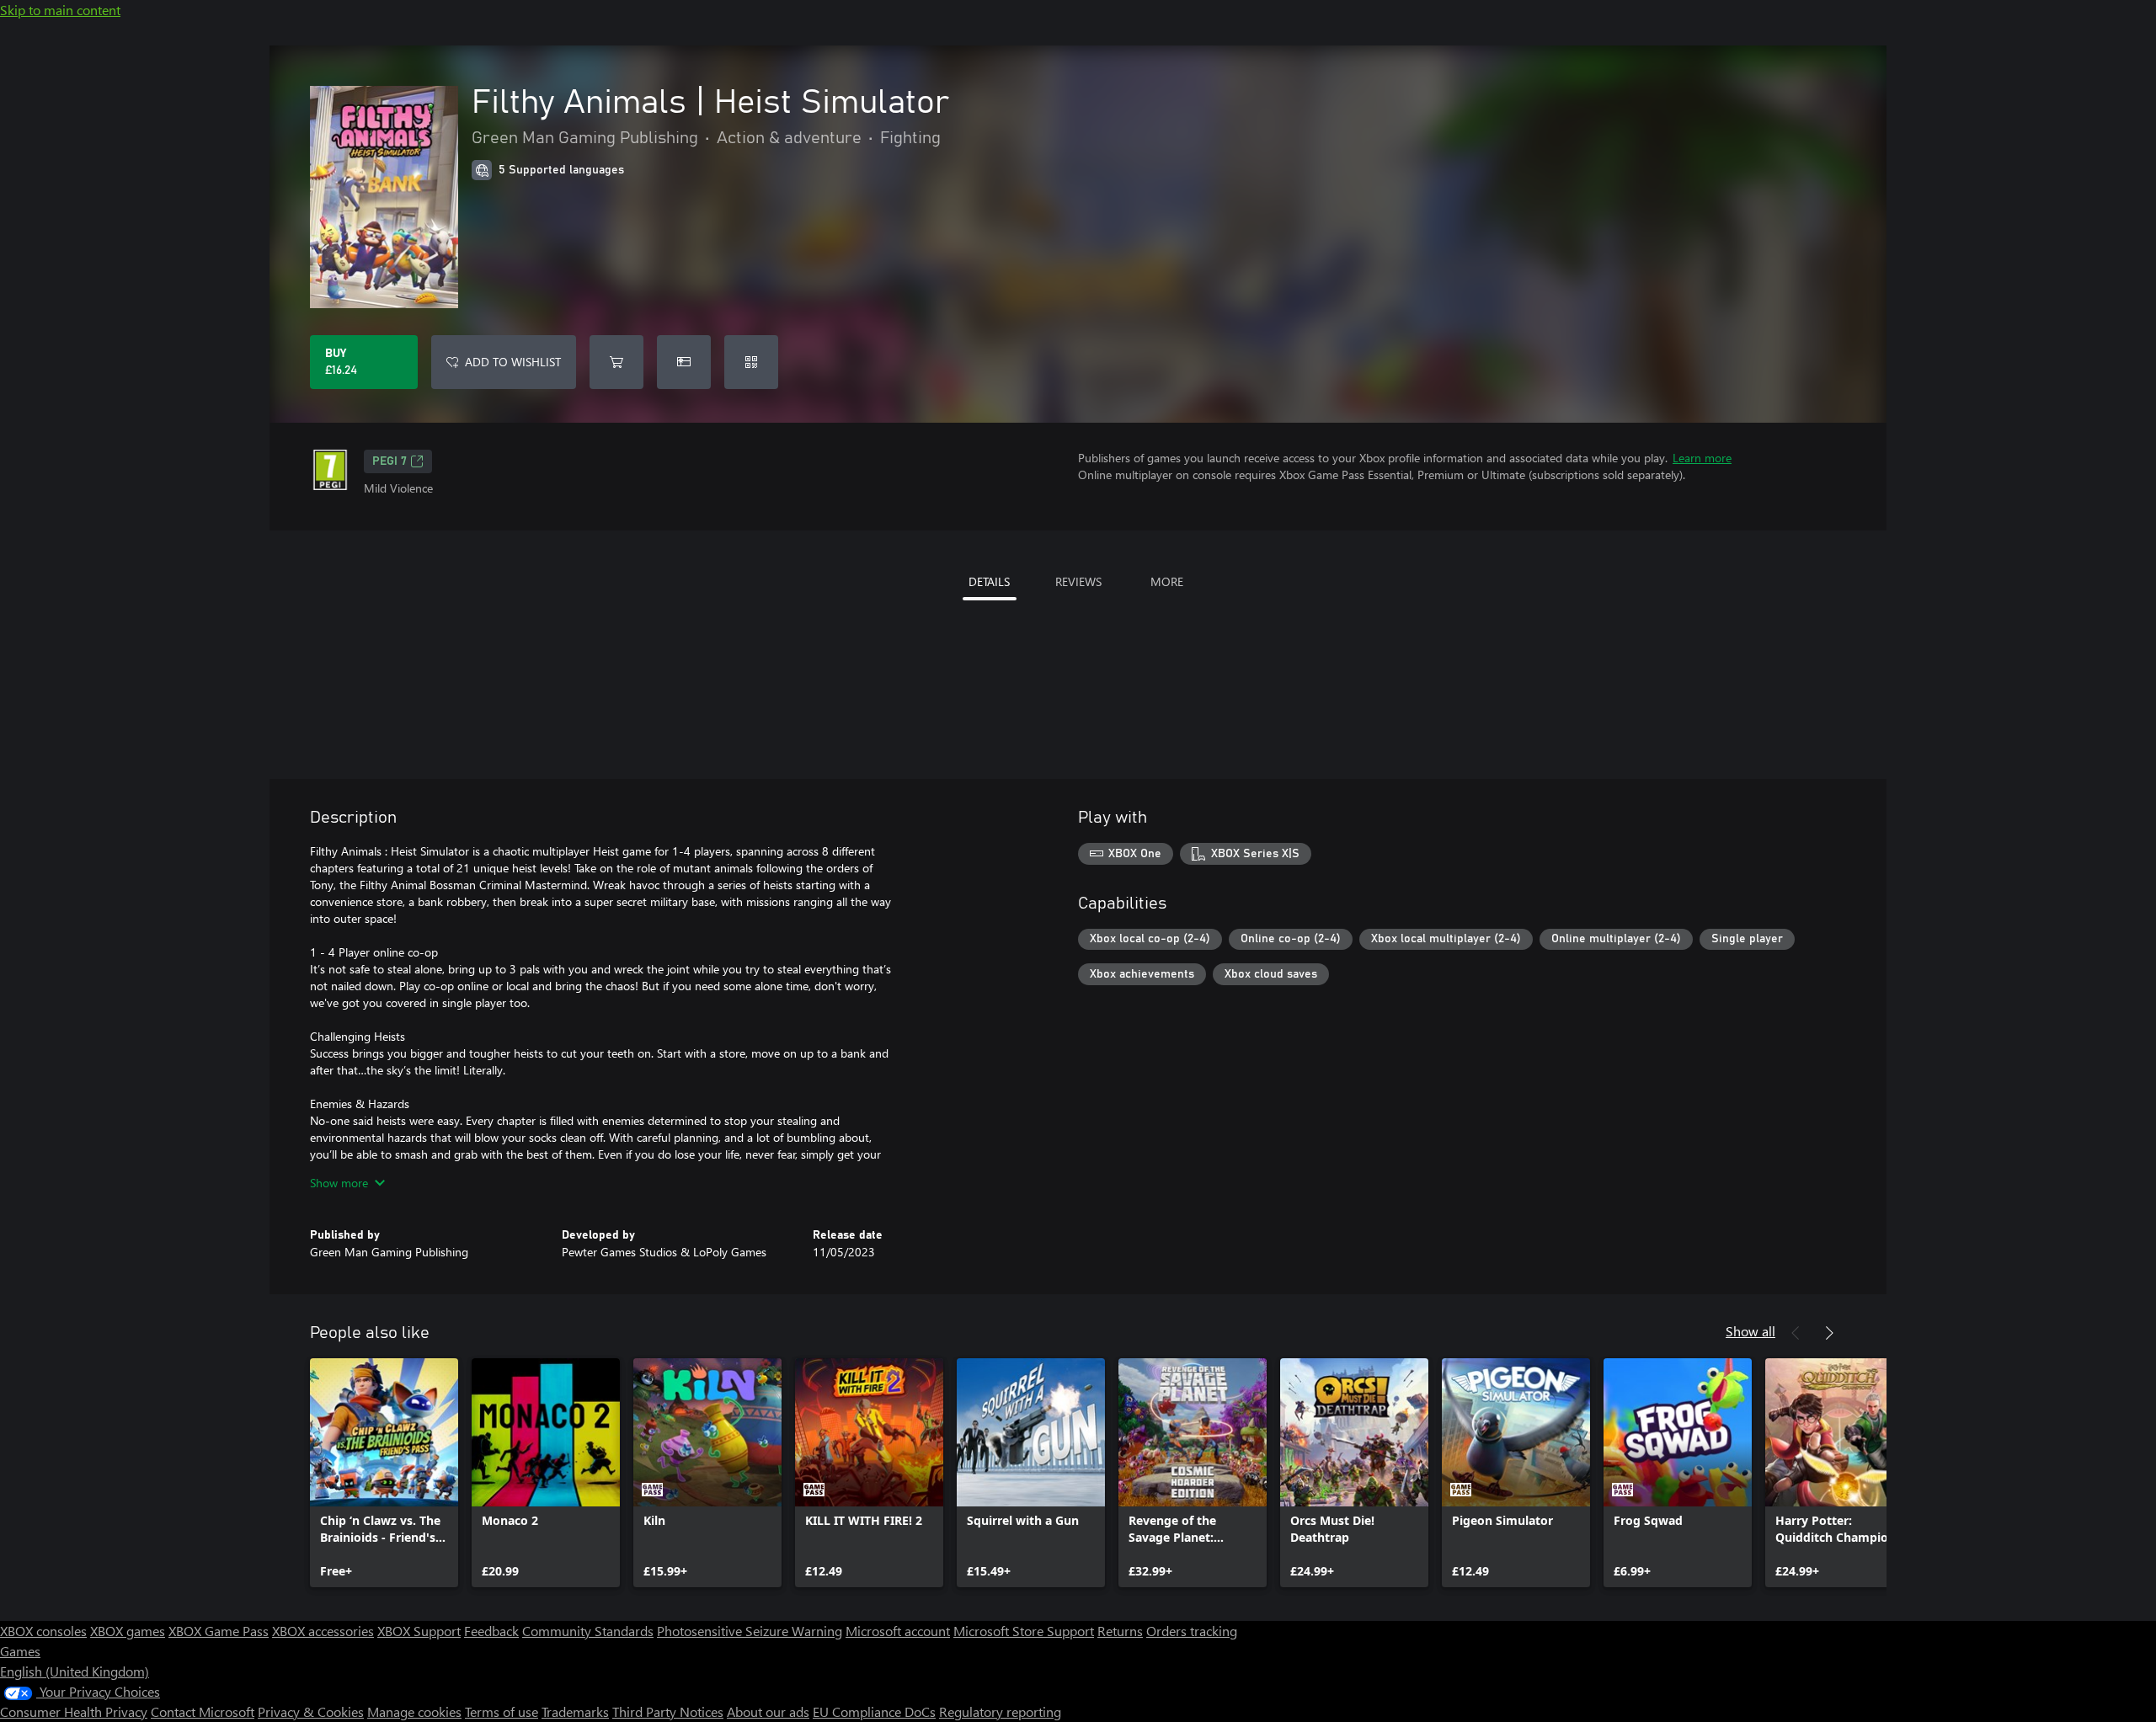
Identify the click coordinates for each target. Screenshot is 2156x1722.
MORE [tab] (1167, 581)
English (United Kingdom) (75, 1671)
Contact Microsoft (203, 1711)
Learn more (1702, 458)
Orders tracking (1192, 1631)
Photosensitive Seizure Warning (750, 1631)
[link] (384, 1473)
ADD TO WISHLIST (513, 362)
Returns (1120, 1631)
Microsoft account (898, 1631)
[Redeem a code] (751, 362)
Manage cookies (414, 1711)
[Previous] (1796, 1333)
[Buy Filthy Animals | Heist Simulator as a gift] (684, 362)
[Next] (1829, 1333)
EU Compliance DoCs (874, 1711)
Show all (1750, 1331)
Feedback (491, 1631)
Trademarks (575, 1711)
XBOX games (128, 1631)
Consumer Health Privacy (74, 1711)
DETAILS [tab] (989, 581)
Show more (339, 1183)
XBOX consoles (43, 1631)
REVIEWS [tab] (1078, 581)
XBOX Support (419, 1631)
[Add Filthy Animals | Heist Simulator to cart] (616, 362)
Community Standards (588, 1631)
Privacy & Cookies (311, 1711)
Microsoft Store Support (1024, 1631)
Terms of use (502, 1711)
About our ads (768, 1711)
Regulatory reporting (1000, 1711)
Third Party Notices (668, 1711)
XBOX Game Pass (219, 1631)
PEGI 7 (390, 461)
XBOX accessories (323, 1631)
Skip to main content (60, 10)
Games (20, 1651)
